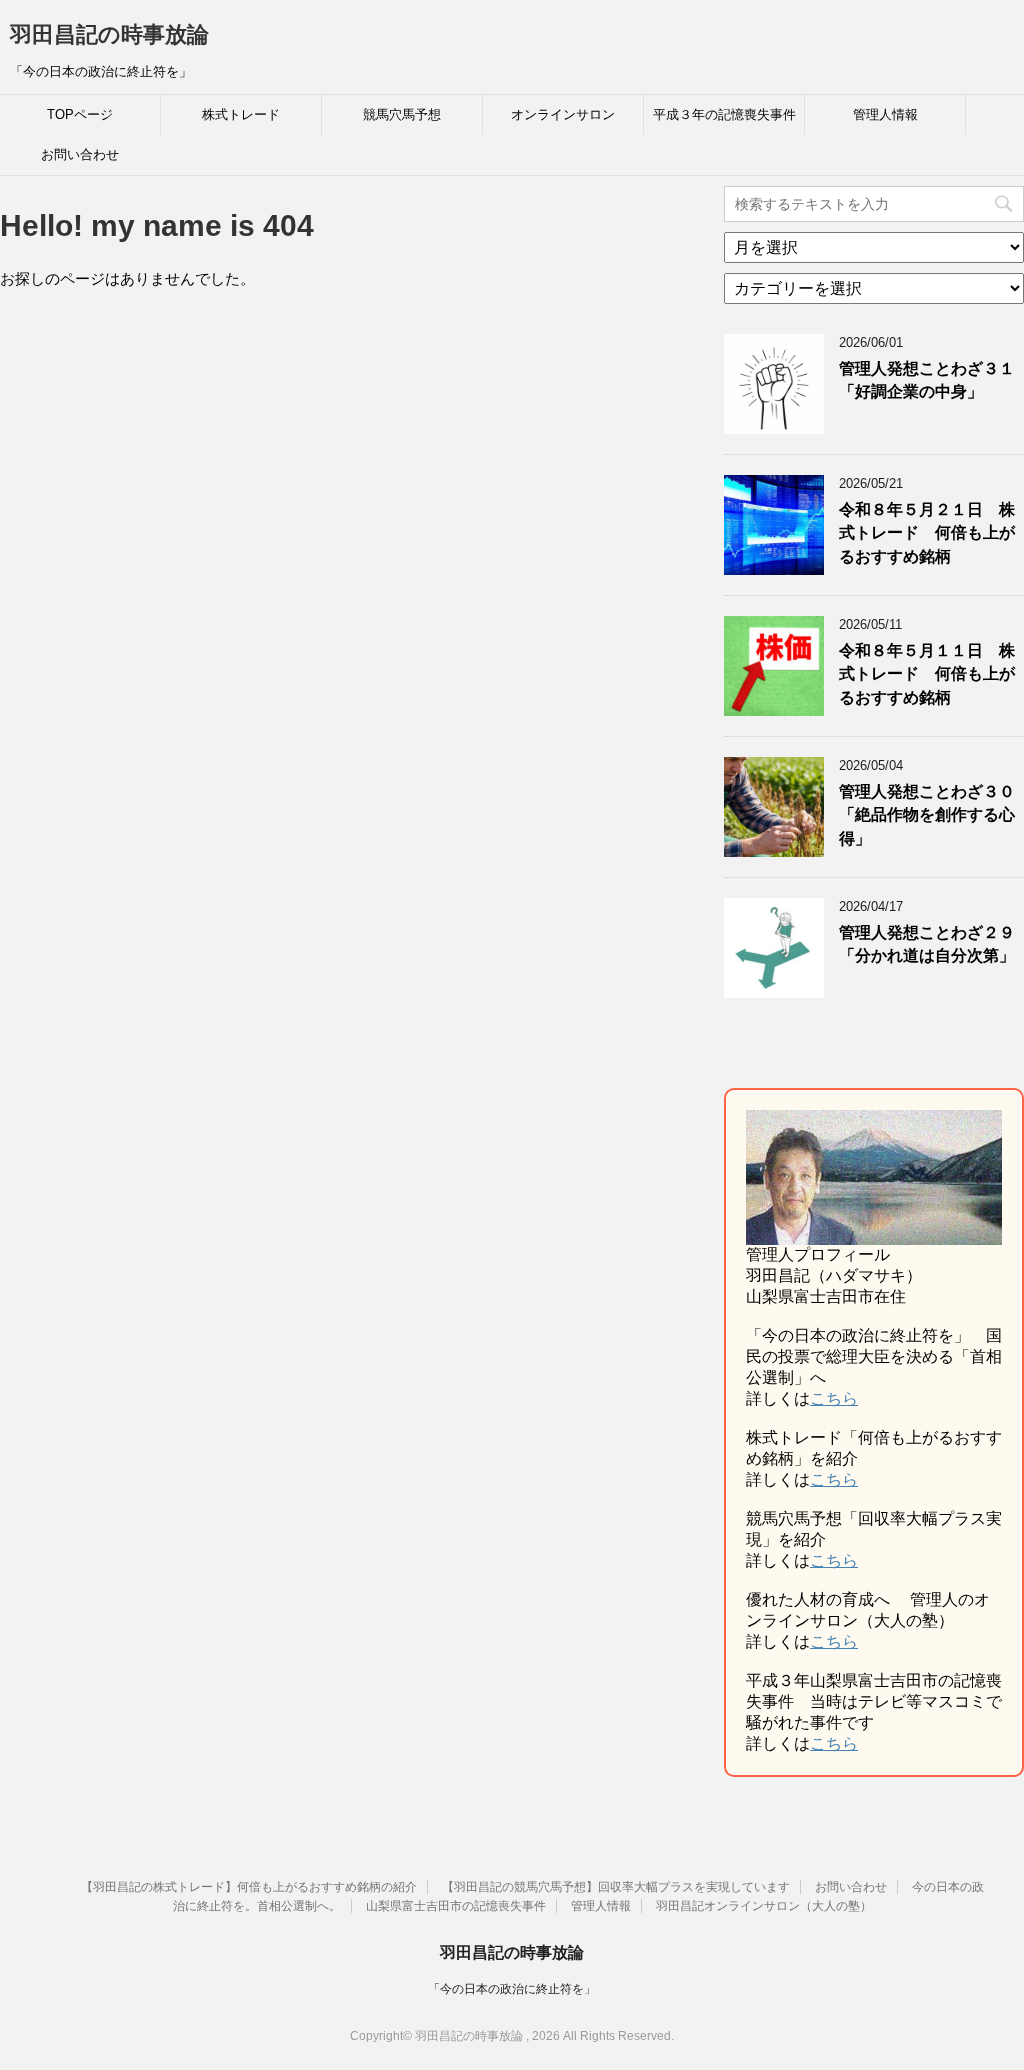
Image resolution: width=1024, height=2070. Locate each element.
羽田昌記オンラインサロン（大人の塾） (764, 1906)
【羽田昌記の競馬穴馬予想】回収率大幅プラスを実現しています (616, 1887)
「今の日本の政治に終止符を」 (512, 1989)
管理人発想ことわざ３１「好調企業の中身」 (927, 380)
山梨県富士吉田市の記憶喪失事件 (456, 1906)
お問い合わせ (80, 154)
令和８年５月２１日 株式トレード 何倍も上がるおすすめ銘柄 (927, 533)
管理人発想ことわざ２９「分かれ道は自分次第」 (927, 944)
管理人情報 (885, 114)
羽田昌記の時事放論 (109, 34)
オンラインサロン (563, 114)
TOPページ (80, 114)
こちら (834, 1398)
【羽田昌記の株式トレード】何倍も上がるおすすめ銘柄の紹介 (249, 1887)
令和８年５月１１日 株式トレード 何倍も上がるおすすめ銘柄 (927, 674)
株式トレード (241, 114)
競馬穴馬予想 (402, 114)
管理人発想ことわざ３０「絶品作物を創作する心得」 (927, 815)
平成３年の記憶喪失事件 (724, 114)
